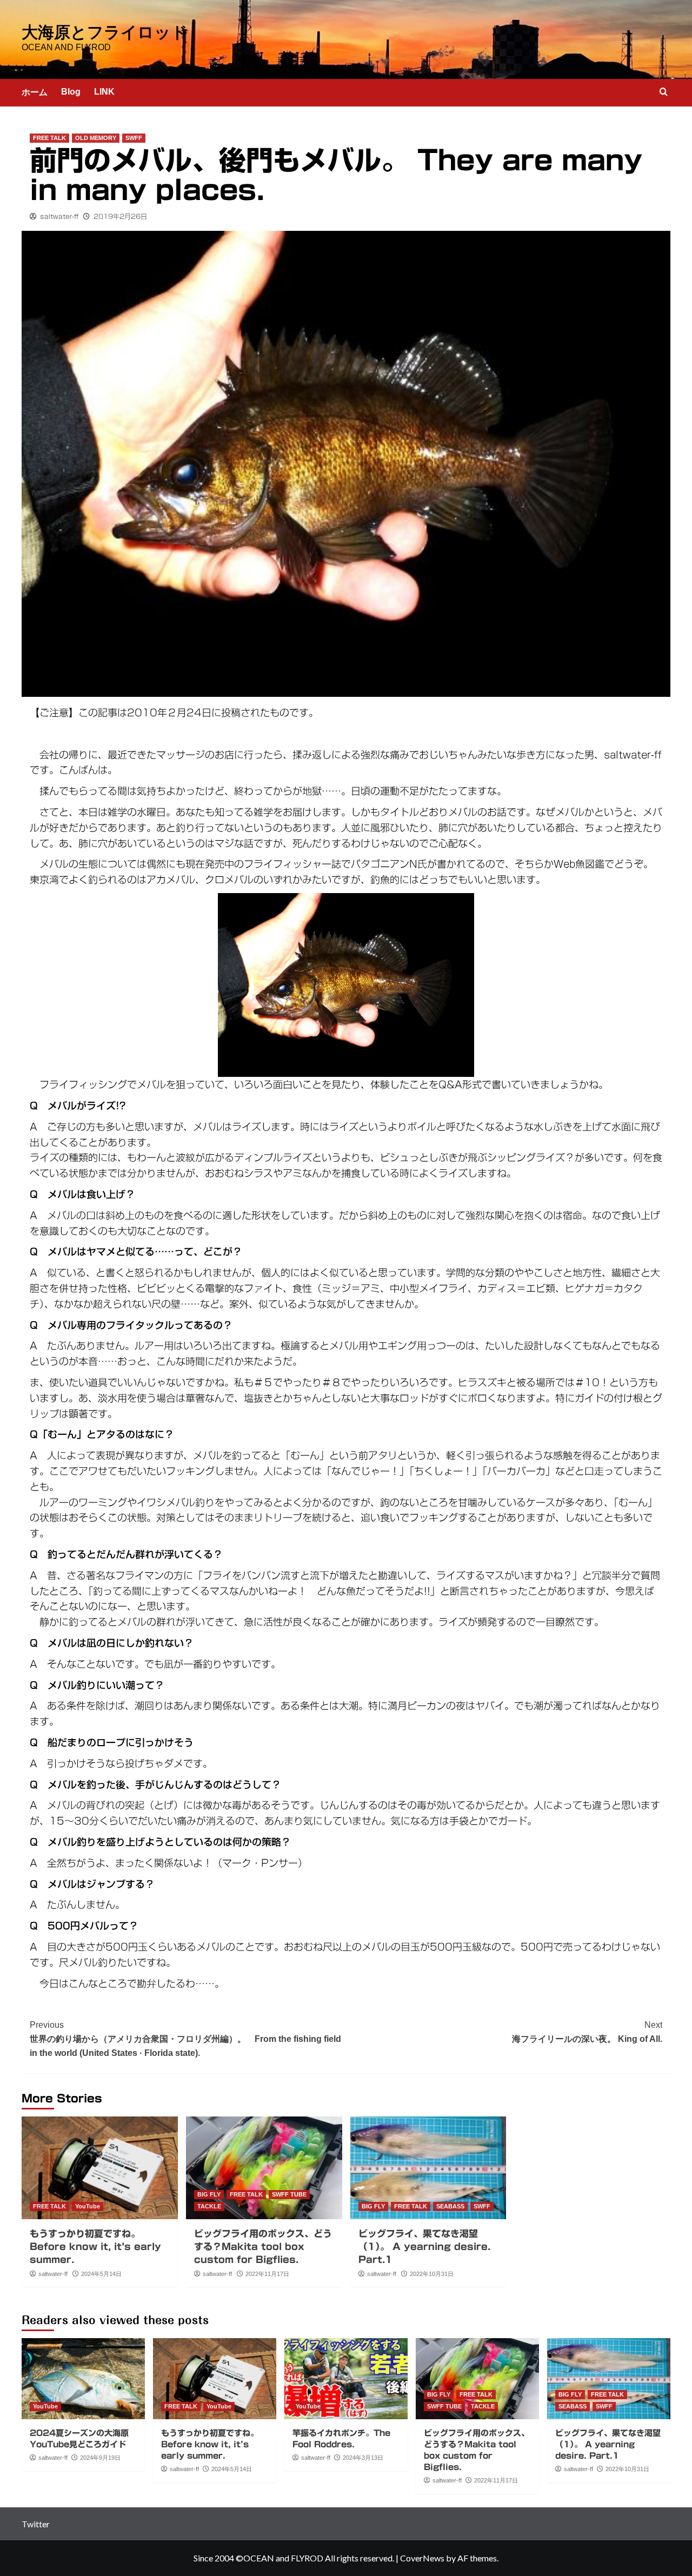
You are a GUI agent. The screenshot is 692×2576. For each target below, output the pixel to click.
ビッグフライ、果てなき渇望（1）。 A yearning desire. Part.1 (424, 2246)
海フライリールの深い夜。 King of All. (587, 2032)
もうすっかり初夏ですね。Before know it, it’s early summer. (95, 2246)
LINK (104, 92)
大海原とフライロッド (105, 32)
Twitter (36, 2524)
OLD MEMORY (96, 138)
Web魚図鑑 (579, 864)
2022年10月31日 (432, 2274)
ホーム (35, 92)
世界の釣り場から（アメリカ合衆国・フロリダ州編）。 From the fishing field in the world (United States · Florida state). (185, 2039)
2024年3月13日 (363, 2458)
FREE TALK (49, 138)
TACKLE (209, 2206)
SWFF (134, 138)
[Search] (664, 92)
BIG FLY (209, 2194)
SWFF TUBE (289, 2194)
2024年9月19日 (100, 2458)
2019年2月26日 (120, 216)
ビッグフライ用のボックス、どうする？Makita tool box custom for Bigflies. (263, 2246)
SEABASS (450, 2206)
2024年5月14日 (101, 2274)
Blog (71, 92)
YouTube (88, 2206)
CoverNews (422, 2558)
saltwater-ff (59, 216)
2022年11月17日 (267, 2274)
